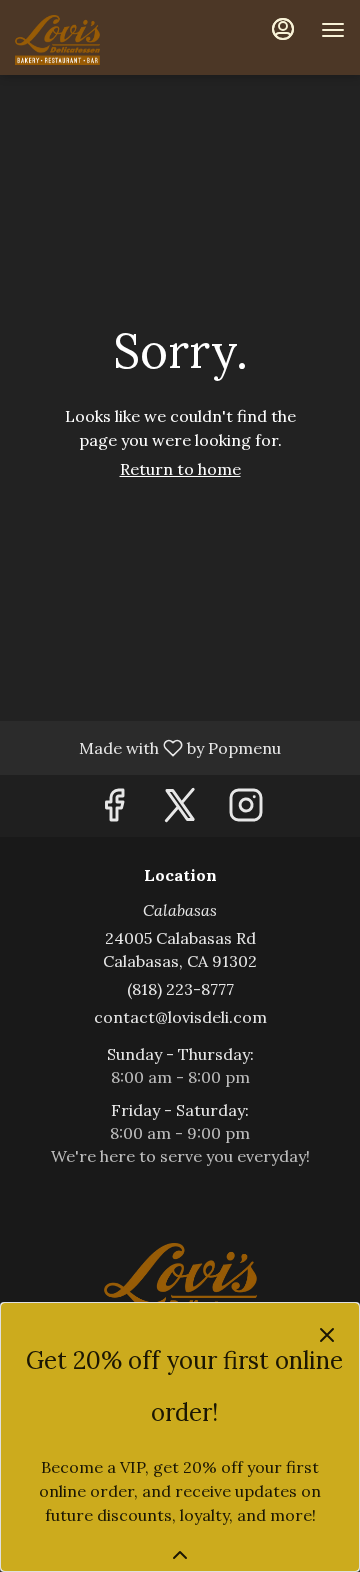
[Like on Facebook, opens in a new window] (114, 810)
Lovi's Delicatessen (180, 1288)
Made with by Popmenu (148, 747)
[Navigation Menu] (333, 30)
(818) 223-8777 (180, 989)
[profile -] (283, 29)
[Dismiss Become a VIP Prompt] (327, 1335)
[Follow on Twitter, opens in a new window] (180, 810)
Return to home (180, 469)
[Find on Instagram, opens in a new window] (246, 810)
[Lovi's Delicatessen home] (105, 40)
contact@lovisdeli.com (180, 1017)
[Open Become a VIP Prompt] (180, 1555)
